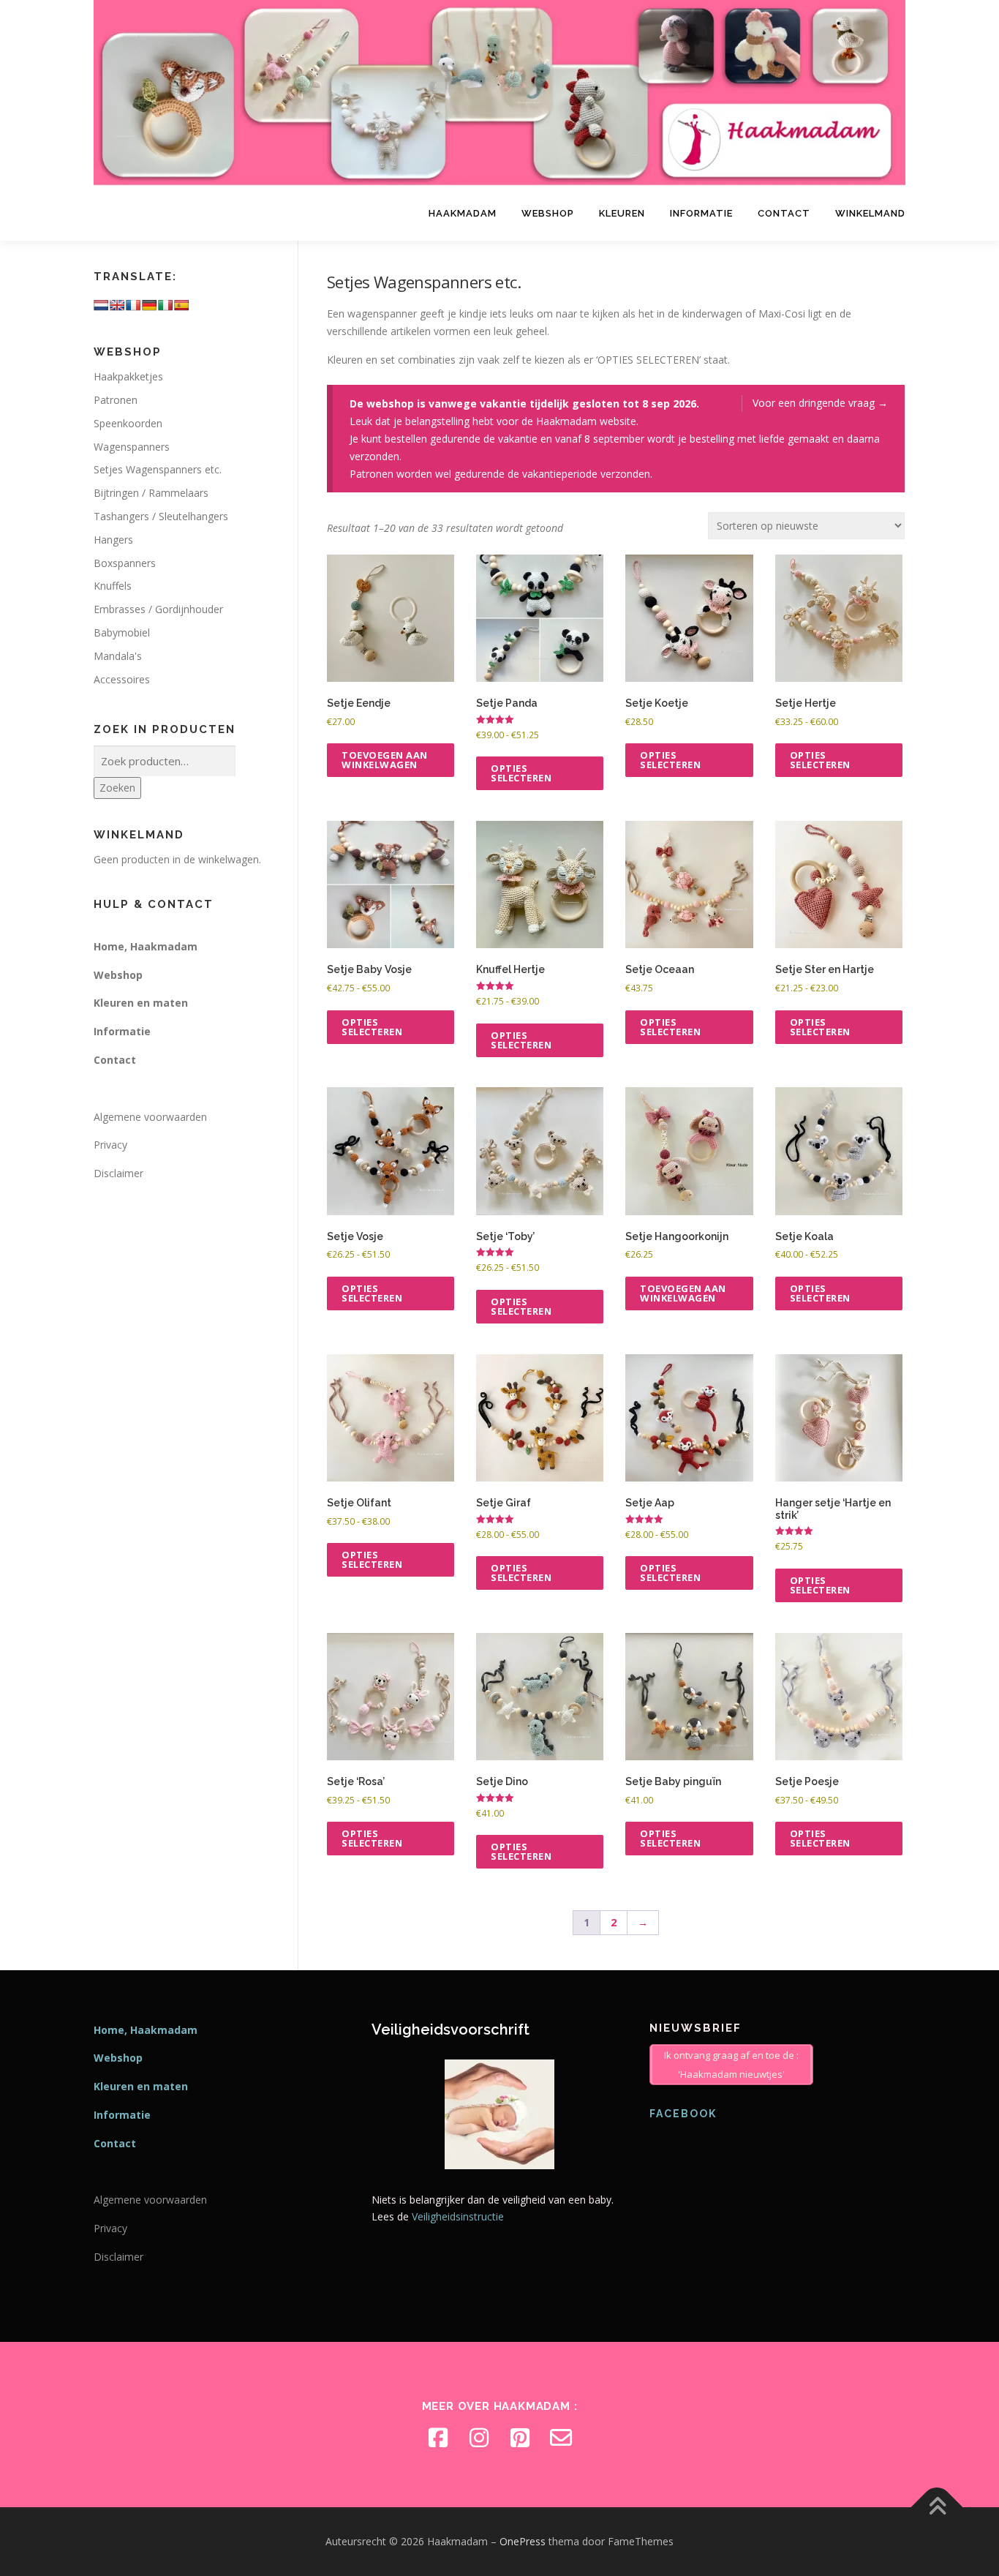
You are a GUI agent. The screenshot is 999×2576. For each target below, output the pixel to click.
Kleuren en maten (141, 1003)
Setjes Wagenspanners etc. (158, 469)
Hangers (113, 540)
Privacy (110, 1145)
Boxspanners (125, 563)
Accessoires (122, 679)
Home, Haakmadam (146, 946)
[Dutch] (101, 305)
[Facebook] (438, 2438)
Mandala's (118, 656)
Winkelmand (870, 213)
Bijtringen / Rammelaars (151, 493)
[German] (149, 305)
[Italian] (165, 305)
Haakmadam (463, 213)
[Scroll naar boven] (937, 2508)
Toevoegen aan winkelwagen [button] (385, 760)
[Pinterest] (520, 2438)
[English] (117, 305)
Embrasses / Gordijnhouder (158, 609)
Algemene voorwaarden (150, 1117)
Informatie (701, 213)
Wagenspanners (132, 447)
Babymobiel (122, 632)
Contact (784, 213)
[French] (133, 305)
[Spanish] (181, 305)
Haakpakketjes (128, 376)
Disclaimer (118, 1173)
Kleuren (622, 213)
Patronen (116, 400)
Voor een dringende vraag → (820, 403)
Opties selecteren (521, 773)
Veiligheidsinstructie (458, 2216)
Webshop (548, 213)
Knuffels (113, 586)
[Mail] (561, 2438)
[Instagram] (479, 2438)
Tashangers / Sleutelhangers (161, 516)
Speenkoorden (128, 423)
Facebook (683, 2114)
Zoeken (117, 788)
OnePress (523, 2541)
